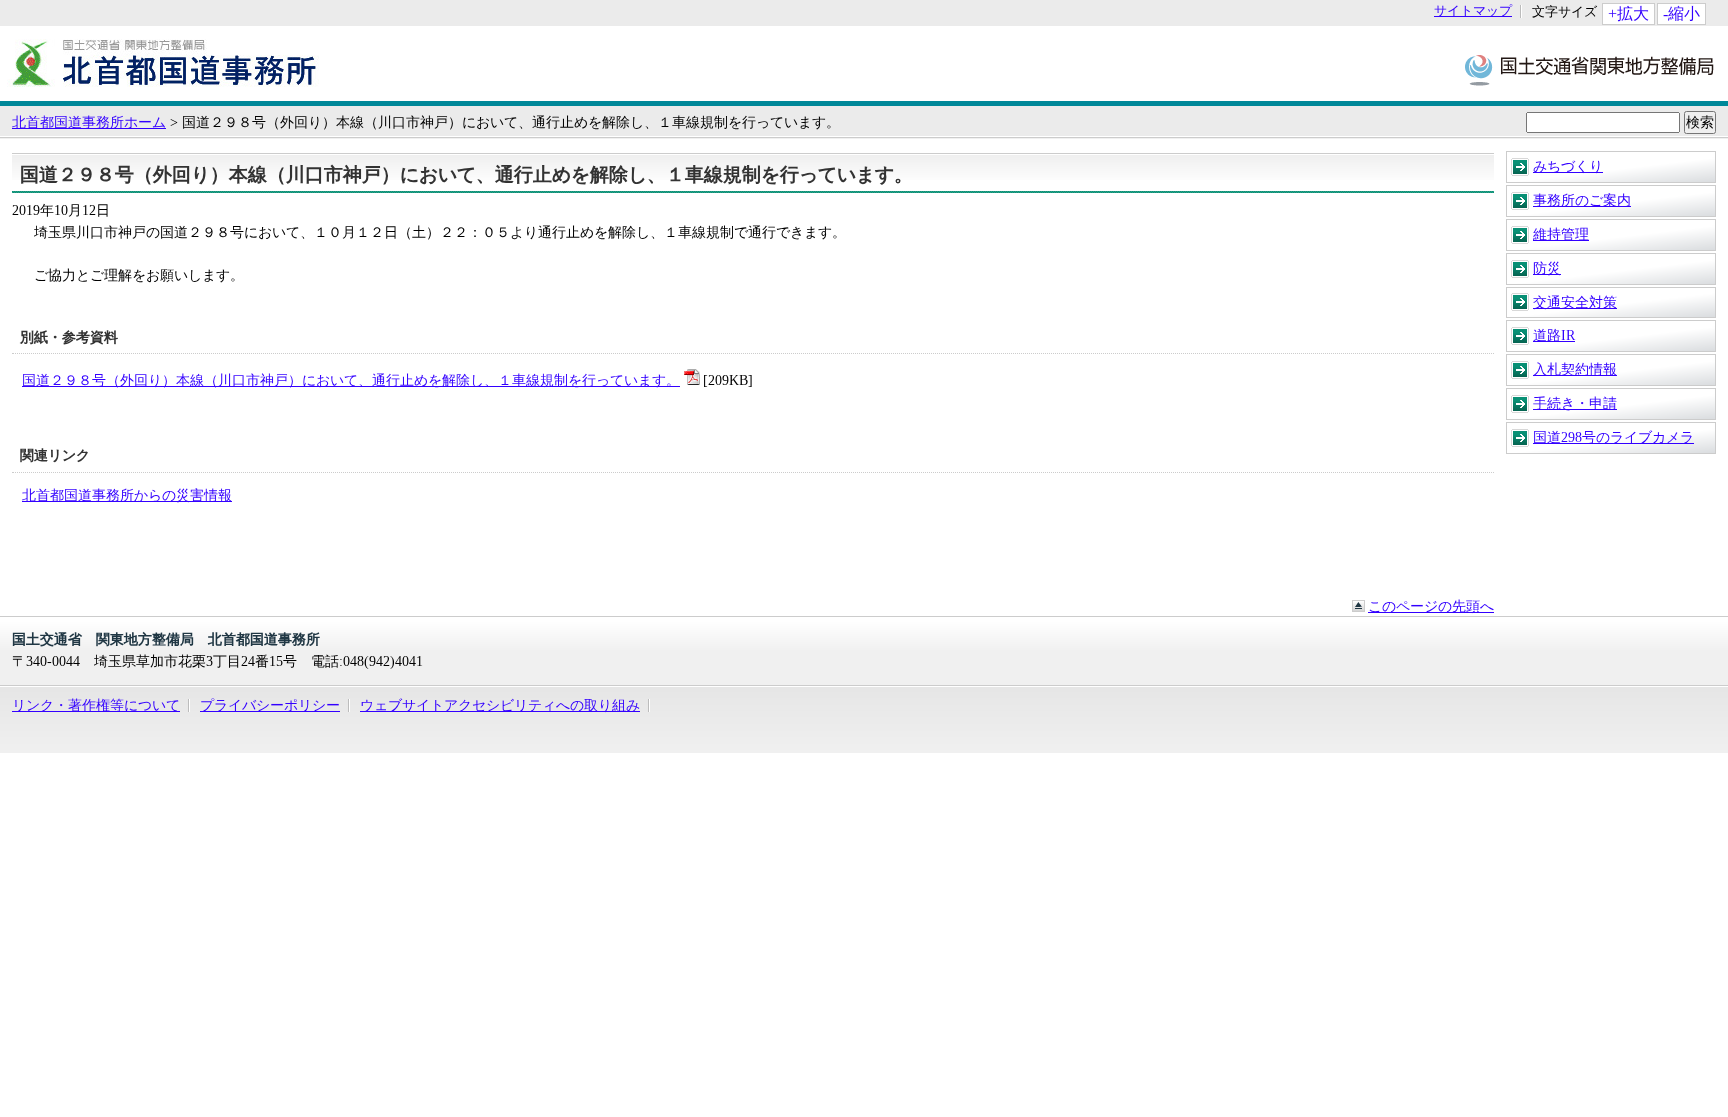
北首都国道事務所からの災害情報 (127, 495)
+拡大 (1628, 13)
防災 (1547, 268)
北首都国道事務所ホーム (89, 122)
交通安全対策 (1575, 302)
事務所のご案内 (1582, 200)
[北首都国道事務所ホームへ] (165, 91)
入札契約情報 (1575, 369)
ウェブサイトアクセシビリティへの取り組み (500, 705)
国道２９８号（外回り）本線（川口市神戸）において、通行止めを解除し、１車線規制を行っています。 (351, 380)
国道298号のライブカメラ (1613, 437)
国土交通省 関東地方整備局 (1590, 68)
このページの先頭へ (1431, 606)
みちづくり (1568, 166)
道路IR (1554, 335)
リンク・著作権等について (96, 705)
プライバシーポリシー (270, 705)
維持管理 (1561, 234)
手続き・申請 (1575, 403)
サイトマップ (1473, 11)
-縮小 (1681, 13)
